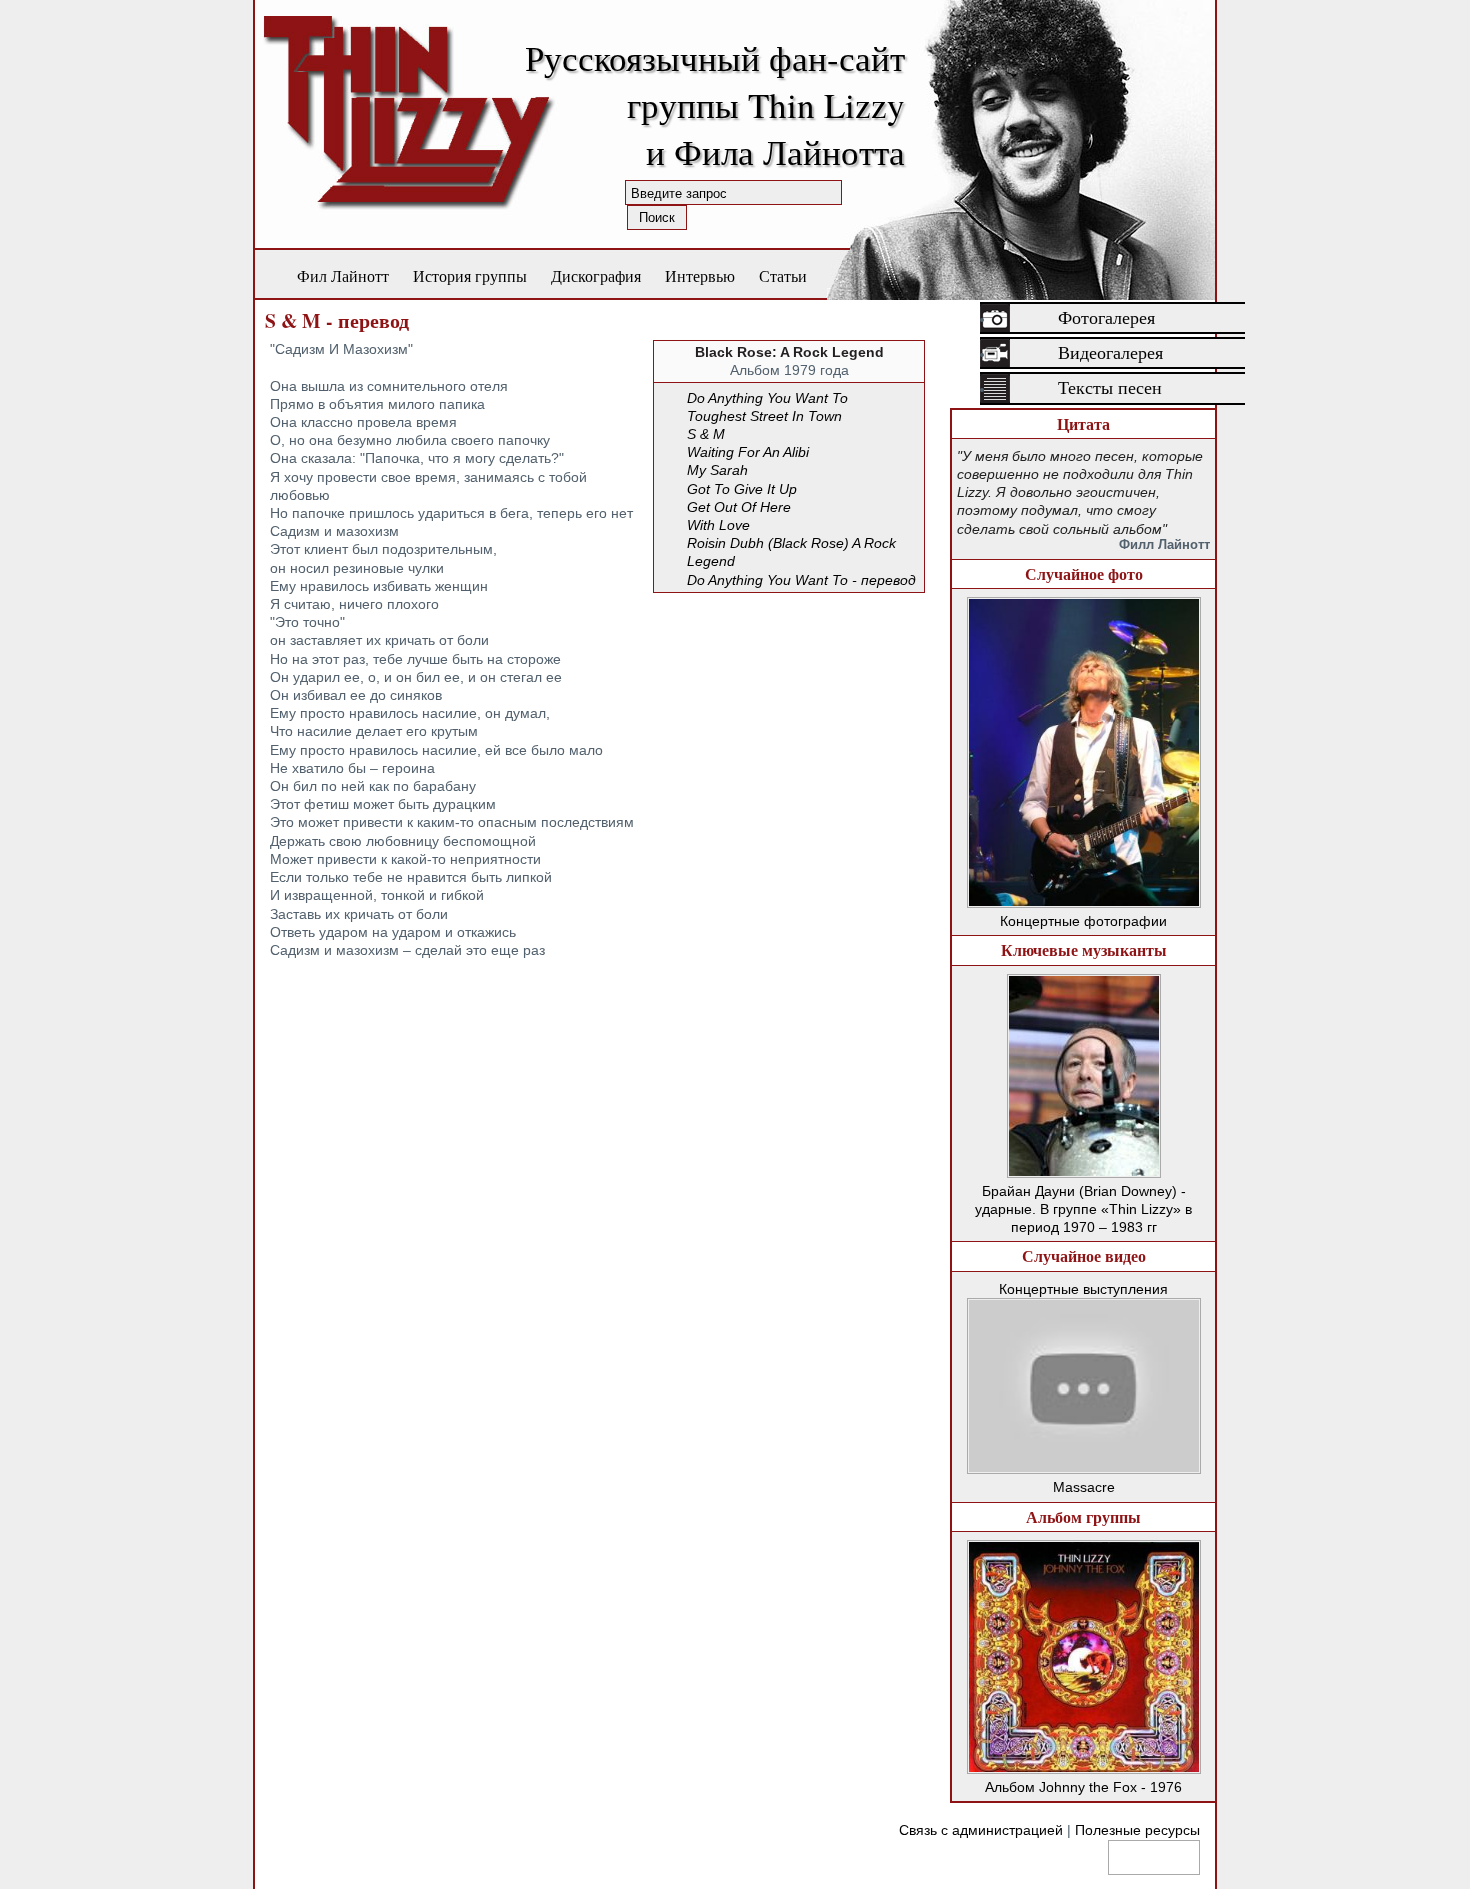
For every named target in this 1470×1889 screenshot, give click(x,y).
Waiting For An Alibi (748, 452)
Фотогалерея (1106, 318)
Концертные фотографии (1083, 921)
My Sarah (717, 470)
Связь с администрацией (981, 1830)
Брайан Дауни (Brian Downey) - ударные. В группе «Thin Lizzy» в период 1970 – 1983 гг (1083, 1209)
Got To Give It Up (742, 489)
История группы (470, 275)
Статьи (783, 275)
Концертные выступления (1083, 1289)
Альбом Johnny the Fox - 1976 (1083, 1787)
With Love (718, 525)
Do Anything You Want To (767, 398)
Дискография (596, 275)
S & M (706, 434)
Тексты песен (1110, 388)
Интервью (700, 275)
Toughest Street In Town (764, 416)
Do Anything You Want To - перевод (801, 580)
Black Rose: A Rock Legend (789, 352)
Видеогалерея (1110, 353)
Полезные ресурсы (1137, 1830)
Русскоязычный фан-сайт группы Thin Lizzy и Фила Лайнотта (715, 104)
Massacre (1084, 1487)
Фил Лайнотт (343, 275)
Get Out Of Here (739, 507)
